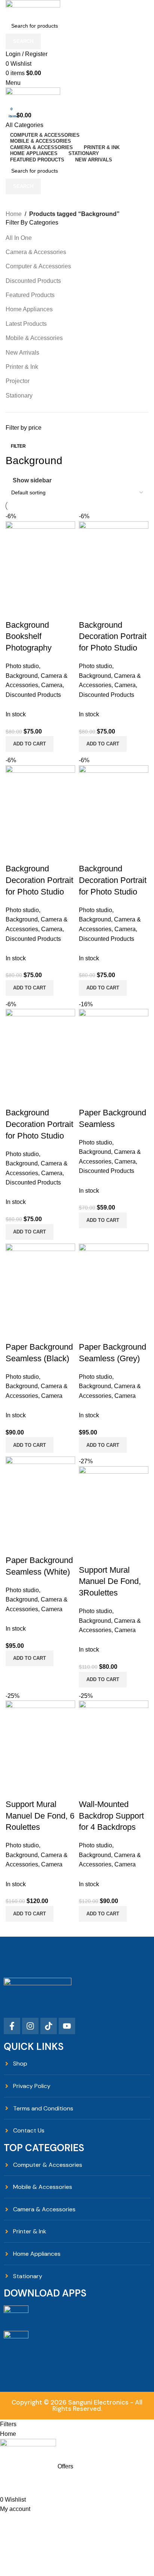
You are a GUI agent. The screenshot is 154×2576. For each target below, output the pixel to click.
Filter (18, 446)
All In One (19, 238)
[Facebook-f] (12, 2026)
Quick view (108, 1789)
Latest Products (26, 324)
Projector (18, 381)
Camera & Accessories (36, 252)
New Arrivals (22, 353)
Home (14, 214)
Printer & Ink (22, 367)
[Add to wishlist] (129, 1789)
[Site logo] (33, 8)
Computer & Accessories (38, 266)
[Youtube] (67, 2026)
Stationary (19, 396)
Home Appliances (29, 309)
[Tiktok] (49, 2026)
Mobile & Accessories (34, 338)
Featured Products (30, 295)
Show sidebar (32, 480)
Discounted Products (33, 281)
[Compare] (88, 1789)
